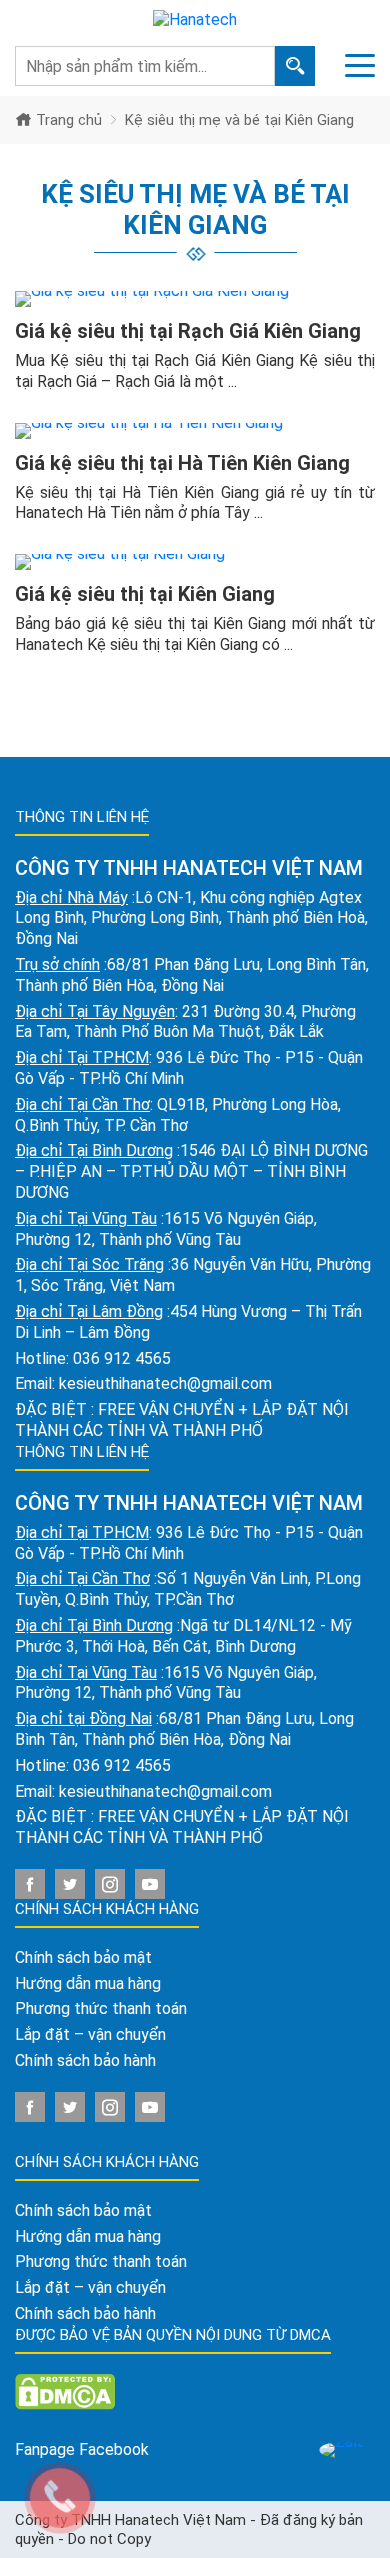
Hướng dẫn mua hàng (88, 1983)
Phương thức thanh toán (101, 2008)
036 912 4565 (122, 1358)
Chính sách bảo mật (83, 1957)
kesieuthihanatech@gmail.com (165, 1383)
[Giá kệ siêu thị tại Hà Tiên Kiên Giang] (195, 431)
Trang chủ (67, 120)
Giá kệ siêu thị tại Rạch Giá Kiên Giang (188, 331)
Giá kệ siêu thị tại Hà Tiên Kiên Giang (182, 463)
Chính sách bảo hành (85, 2060)
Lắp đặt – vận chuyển (90, 2034)
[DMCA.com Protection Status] (65, 2390)
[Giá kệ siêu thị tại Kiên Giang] (195, 562)
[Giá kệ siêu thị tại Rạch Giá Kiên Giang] (195, 299)
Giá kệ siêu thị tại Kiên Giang (145, 594)
